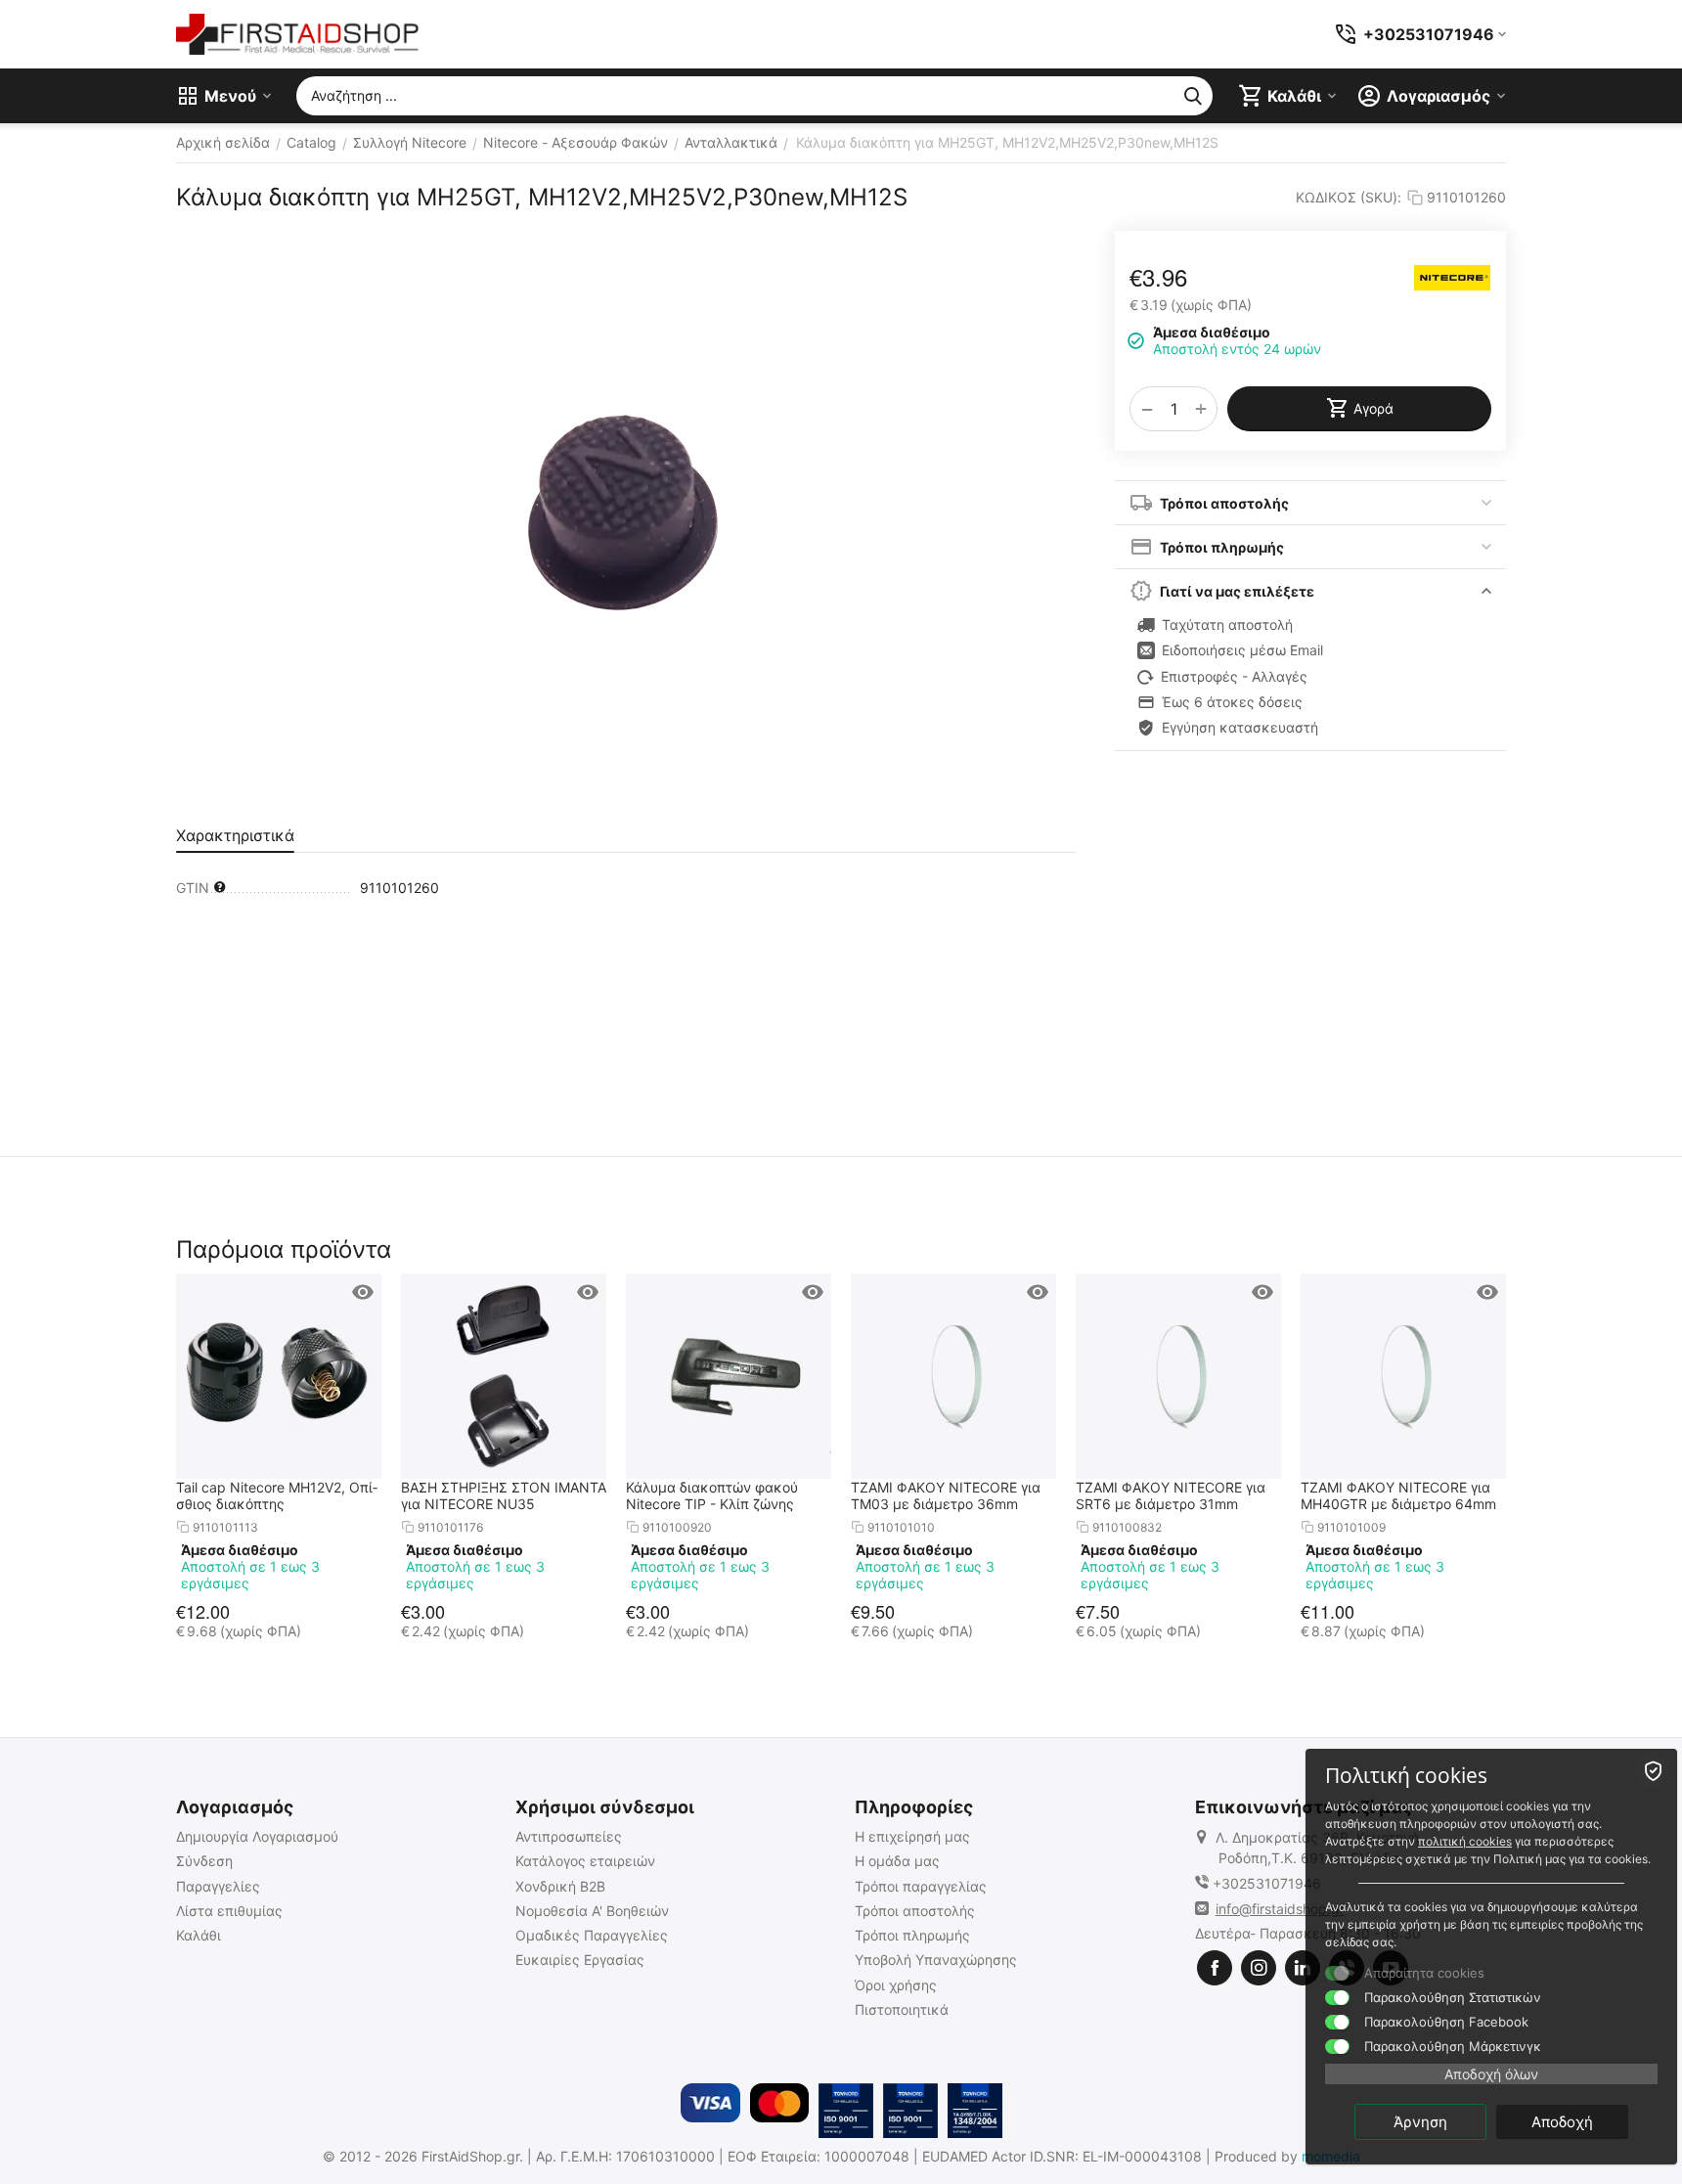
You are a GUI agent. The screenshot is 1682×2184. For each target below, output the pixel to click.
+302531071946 (1267, 1883)
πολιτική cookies (1465, 1841)
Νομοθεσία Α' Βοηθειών (592, 1911)
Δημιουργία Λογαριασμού (257, 1836)
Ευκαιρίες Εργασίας (580, 1960)
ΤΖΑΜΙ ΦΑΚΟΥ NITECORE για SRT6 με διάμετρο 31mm (1171, 1495)
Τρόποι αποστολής (915, 1911)
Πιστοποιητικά (902, 2009)
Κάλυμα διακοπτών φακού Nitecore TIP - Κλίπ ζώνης (712, 1495)
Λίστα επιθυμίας (229, 1911)
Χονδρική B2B (560, 1886)
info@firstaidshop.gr (1280, 1909)
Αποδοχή (1562, 2122)
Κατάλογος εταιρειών (585, 1861)
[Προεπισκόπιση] (363, 1292)
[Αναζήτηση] (1193, 96)
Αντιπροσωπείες (569, 1836)
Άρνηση (1420, 2122)
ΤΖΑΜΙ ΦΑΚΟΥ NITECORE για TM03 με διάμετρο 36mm (946, 1495)
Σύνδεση (204, 1861)
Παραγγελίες (218, 1886)
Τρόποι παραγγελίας (921, 1886)
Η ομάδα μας (897, 1861)
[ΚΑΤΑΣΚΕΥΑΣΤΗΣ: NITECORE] (1452, 278)
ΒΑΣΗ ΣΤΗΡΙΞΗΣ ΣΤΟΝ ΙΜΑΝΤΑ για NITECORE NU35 (504, 1495)
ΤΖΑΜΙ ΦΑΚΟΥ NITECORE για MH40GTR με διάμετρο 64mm (1398, 1495)
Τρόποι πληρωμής (912, 1935)
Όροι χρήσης (896, 1985)
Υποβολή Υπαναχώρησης (936, 1960)
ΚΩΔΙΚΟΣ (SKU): (1349, 197)
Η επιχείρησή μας (912, 1836)
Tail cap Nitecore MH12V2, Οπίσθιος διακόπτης (277, 1495)
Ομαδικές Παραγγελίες (592, 1935)
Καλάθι (199, 1935)
